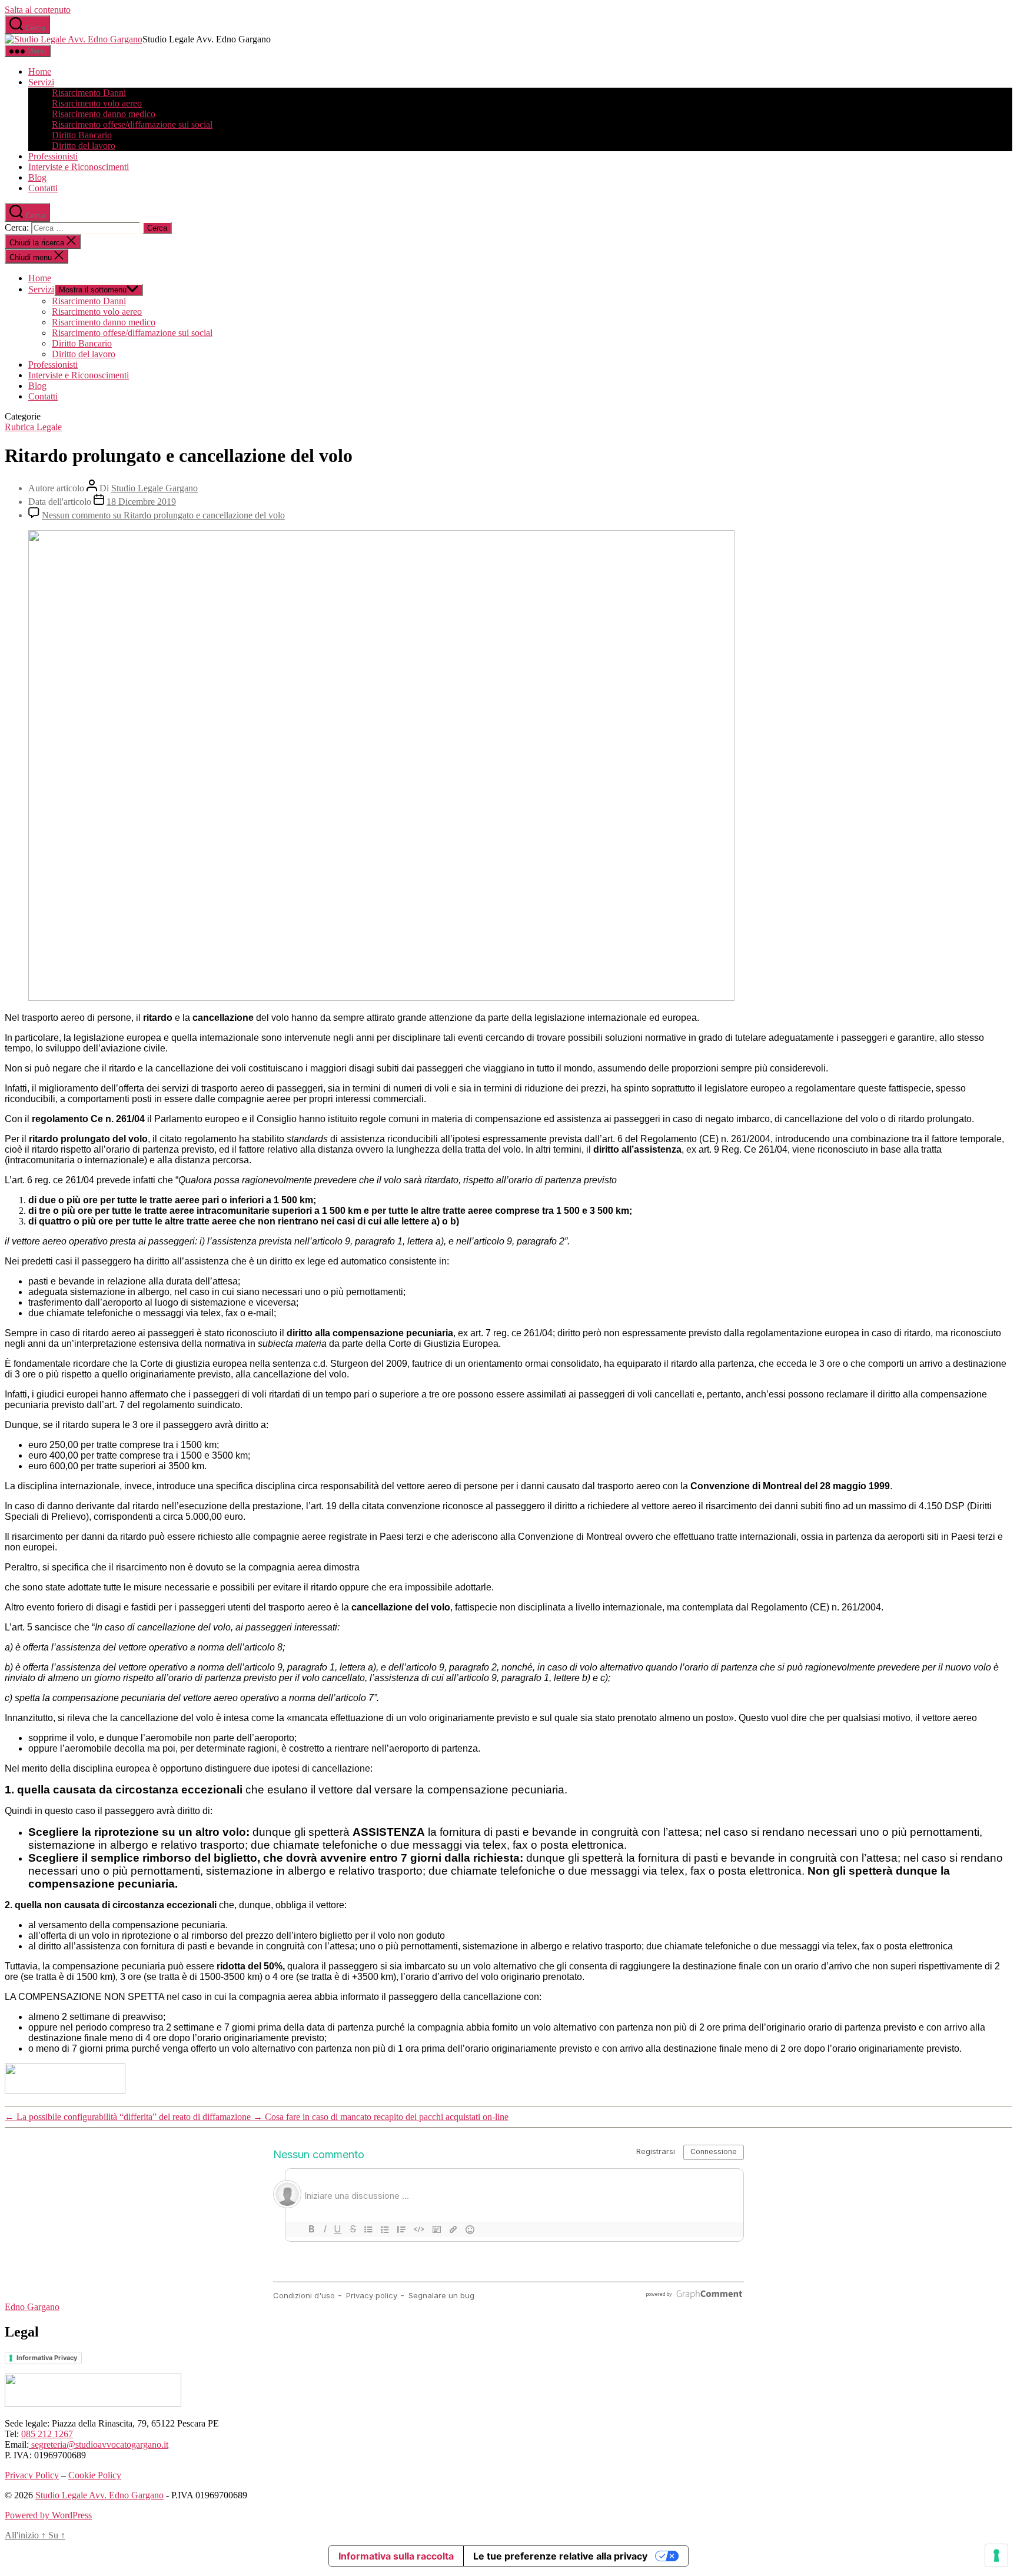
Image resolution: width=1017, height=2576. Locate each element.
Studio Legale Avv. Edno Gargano (99, 2495)
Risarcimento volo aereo (97, 103)
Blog (37, 177)
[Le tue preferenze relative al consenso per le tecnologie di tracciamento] (996, 2555)
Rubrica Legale (33, 427)
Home (40, 71)
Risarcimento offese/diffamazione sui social (132, 124)
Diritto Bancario (82, 135)
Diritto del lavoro (84, 146)
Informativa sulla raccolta (396, 2556)
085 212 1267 (47, 2434)
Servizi (41, 82)
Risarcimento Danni (89, 93)
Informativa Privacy (47, 2358)
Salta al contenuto (38, 10)
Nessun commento (163, 515)
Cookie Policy (95, 2475)
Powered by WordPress (48, 2515)
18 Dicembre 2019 (141, 502)
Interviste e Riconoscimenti (79, 167)
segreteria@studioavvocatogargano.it (99, 2444)
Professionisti (53, 156)
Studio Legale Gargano (154, 488)
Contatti (43, 188)
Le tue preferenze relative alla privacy (560, 2556)
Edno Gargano (32, 2307)
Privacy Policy (32, 2475)
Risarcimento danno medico (104, 114)
